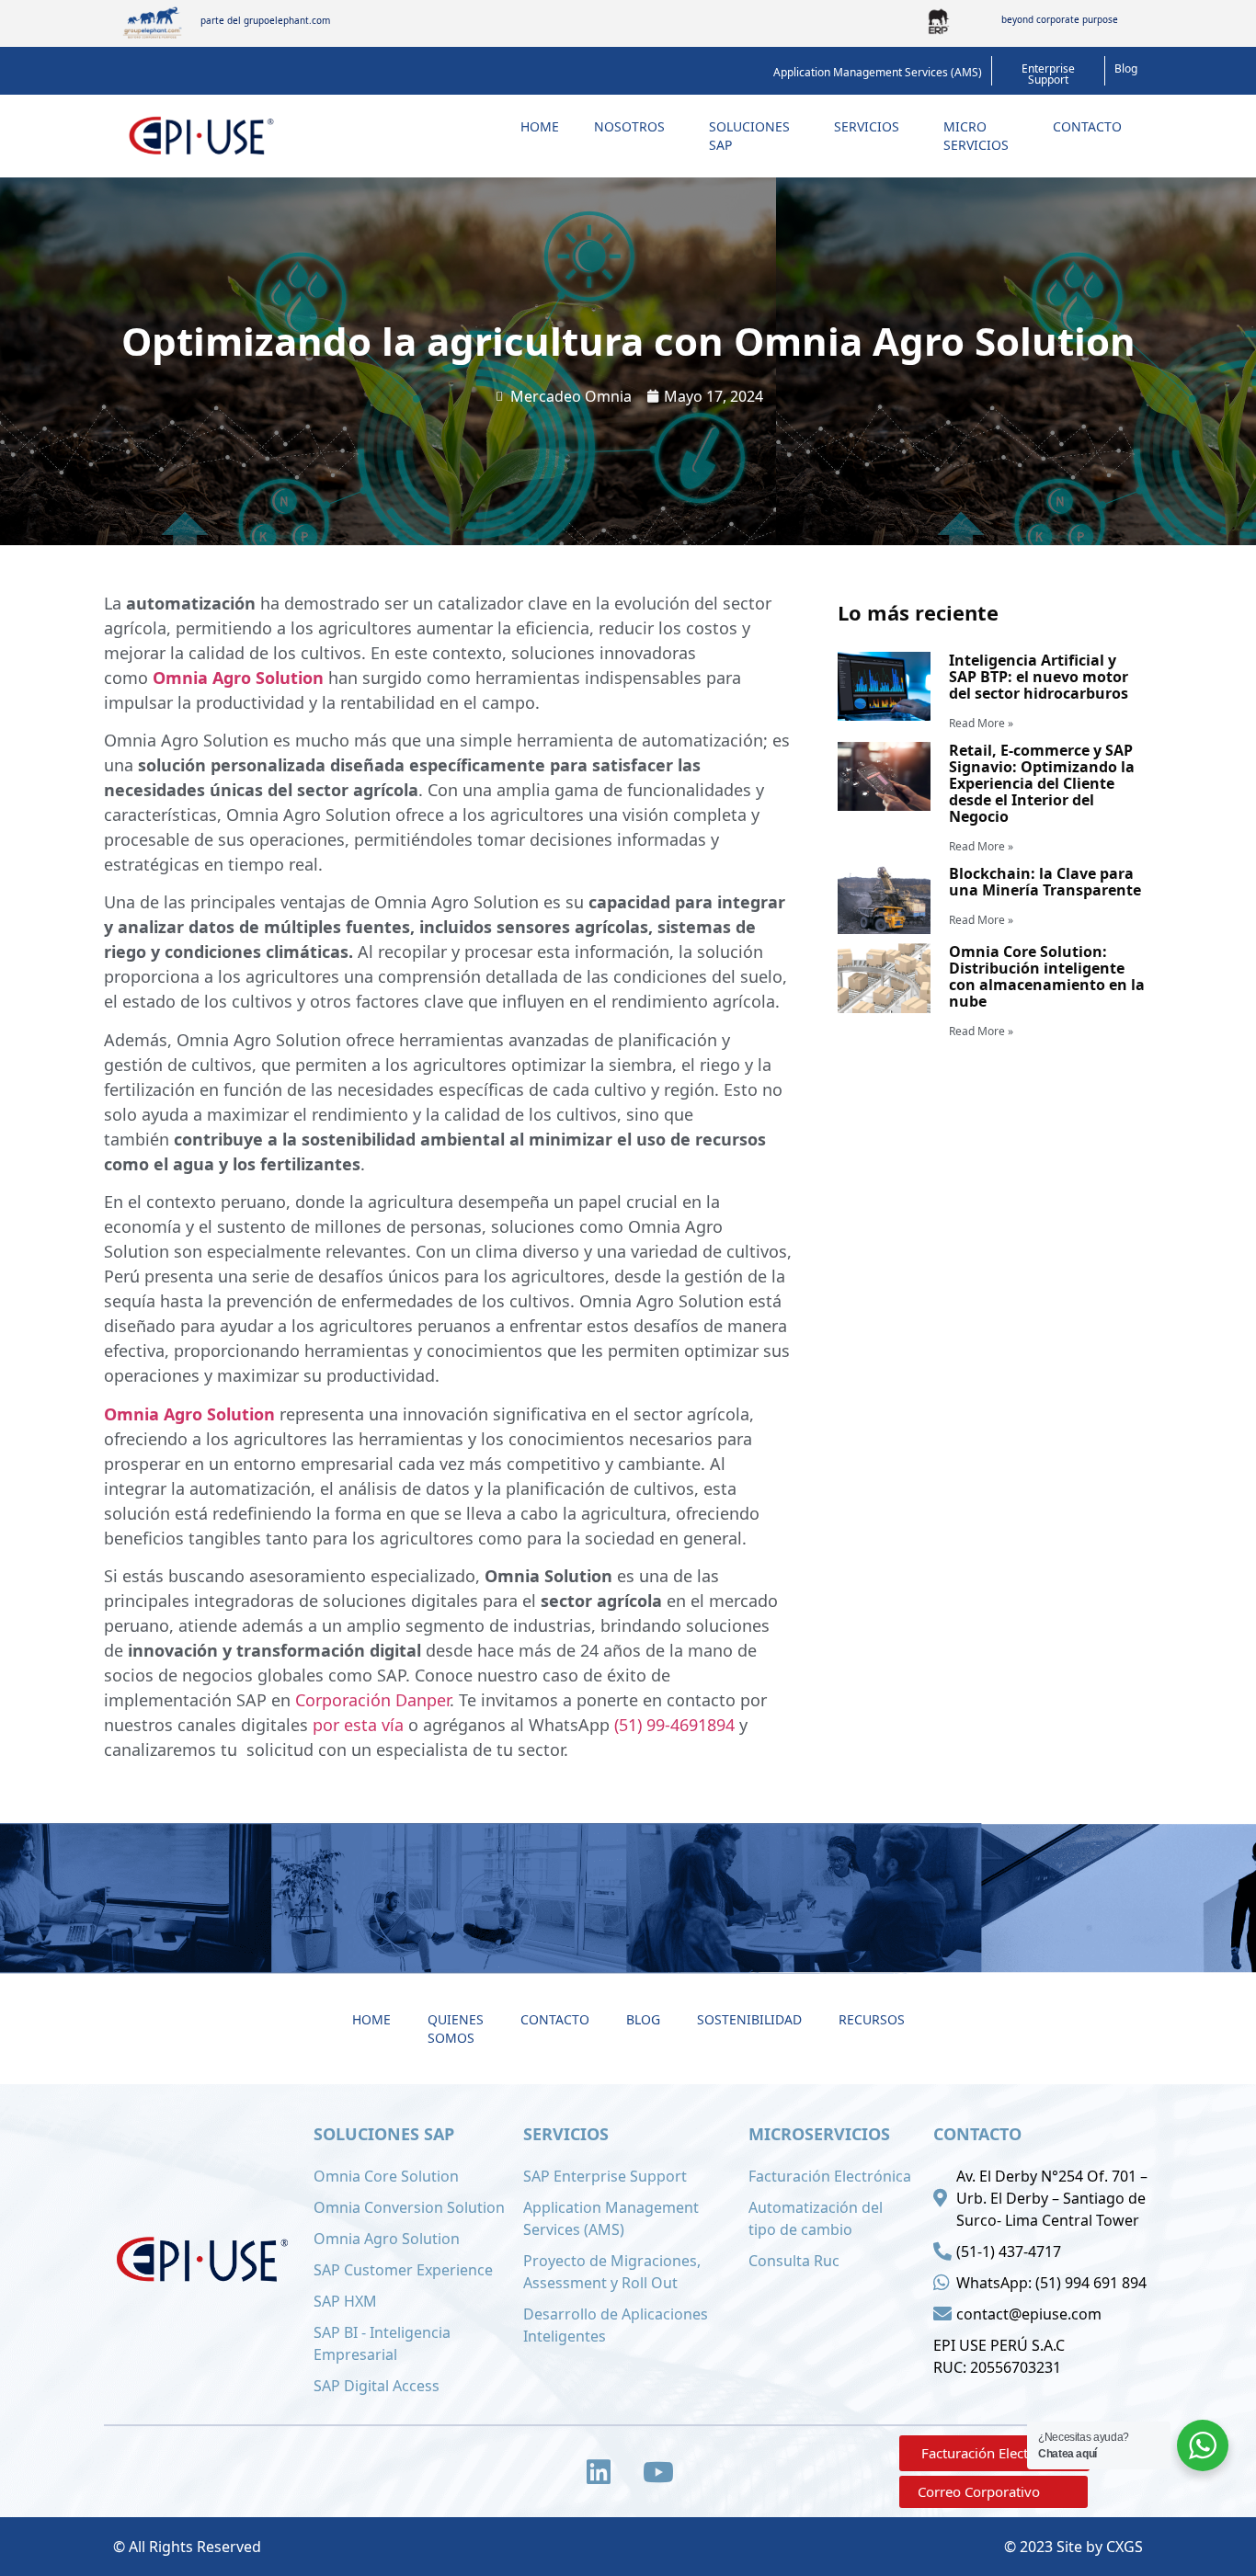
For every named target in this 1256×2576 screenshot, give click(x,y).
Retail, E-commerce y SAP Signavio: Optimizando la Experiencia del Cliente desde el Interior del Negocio (1042, 783)
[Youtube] (658, 2472)
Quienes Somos (456, 2029)
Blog (643, 2019)
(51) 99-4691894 (674, 1725)
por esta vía (358, 1725)
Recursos (872, 2019)
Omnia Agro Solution (238, 678)
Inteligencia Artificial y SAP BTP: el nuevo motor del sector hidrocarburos (1039, 677)
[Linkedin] (599, 2472)
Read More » (981, 723)
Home (540, 126)
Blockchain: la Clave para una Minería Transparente (1045, 882)
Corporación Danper (372, 1700)
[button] (878, 73)
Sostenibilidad (749, 2019)
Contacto (1087, 126)
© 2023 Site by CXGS (1073, 2547)
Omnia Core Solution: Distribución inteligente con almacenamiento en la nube (1047, 976)
